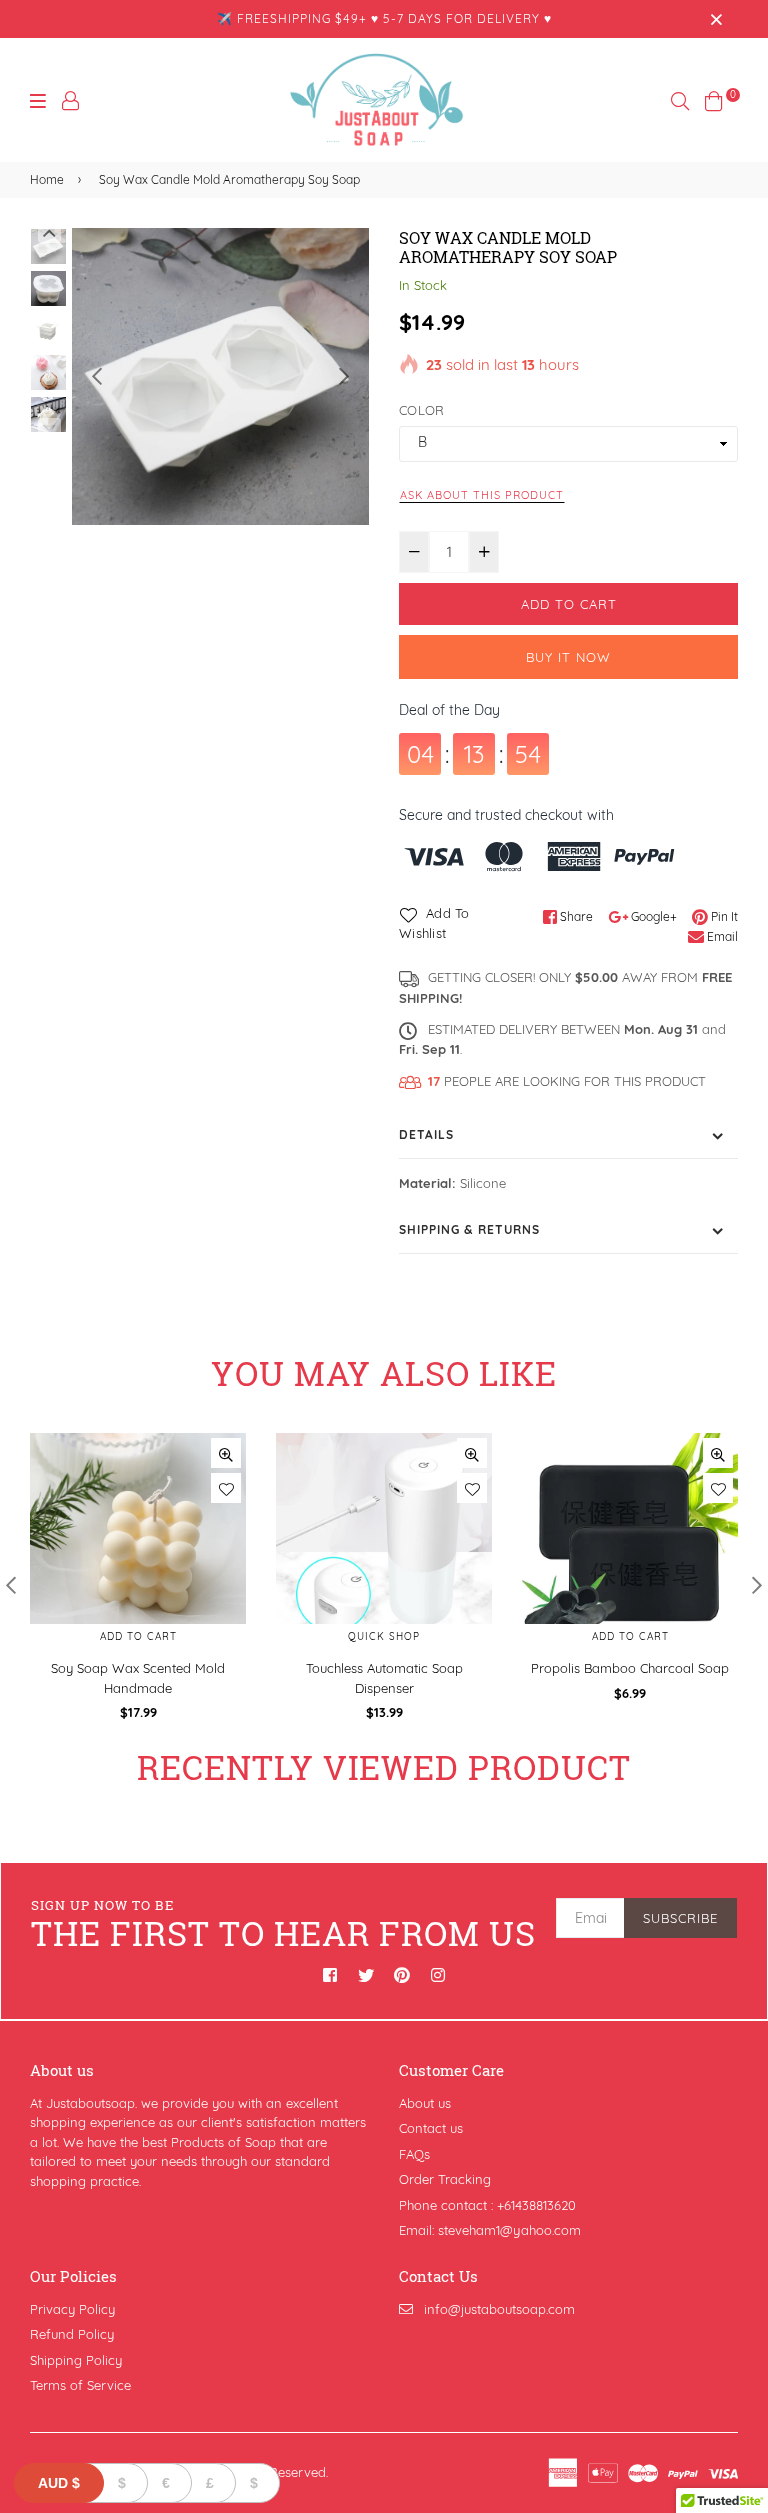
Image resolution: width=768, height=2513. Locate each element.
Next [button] (344, 376)
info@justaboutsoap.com (499, 2309)
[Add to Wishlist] (226, 1488)
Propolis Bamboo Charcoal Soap (630, 1668)
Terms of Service (80, 2385)
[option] (220, 376)
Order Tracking (445, 2179)
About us (425, 2103)
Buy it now (568, 657)
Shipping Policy (76, 2360)
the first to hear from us (283, 1925)
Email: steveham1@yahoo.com (490, 2230)
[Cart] (714, 99)
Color (421, 410)
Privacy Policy (72, 2309)
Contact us (431, 2128)
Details (426, 1134)
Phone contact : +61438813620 (487, 2205)
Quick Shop (384, 1636)
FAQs (414, 2154)
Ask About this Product (482, 495)
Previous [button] (97, 376)
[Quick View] (226, 1453)
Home (47, 179)
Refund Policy (72, 2334)
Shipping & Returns (469, 1229)
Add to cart (138, 1636)
